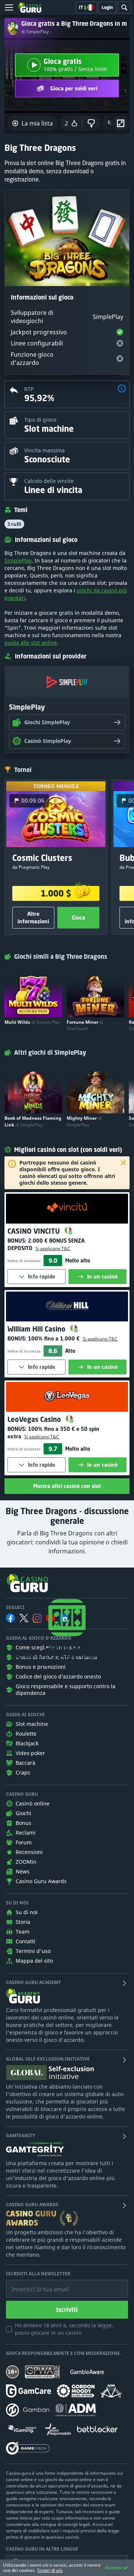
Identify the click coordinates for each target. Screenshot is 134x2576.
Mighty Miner (84, 1121)
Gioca (79, 917)
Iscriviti (67, 2310)
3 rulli (14, 524)
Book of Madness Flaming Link (33, 1121)
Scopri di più (50, 2570)
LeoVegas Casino (35, 1419)
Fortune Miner (85, 1025)
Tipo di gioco (40, 420)
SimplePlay (18, 560)
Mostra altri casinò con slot (67, 1486)
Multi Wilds (32, 1022)
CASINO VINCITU (35, 1231)
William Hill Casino (37, 1329)
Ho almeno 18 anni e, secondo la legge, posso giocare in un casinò (64, 2329)
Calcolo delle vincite (49, 481)
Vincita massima (44, 450)
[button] (122, 389)
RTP (29, 389)
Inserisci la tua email (35, 2284)
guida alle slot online (31, 643)
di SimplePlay (35, 32)
